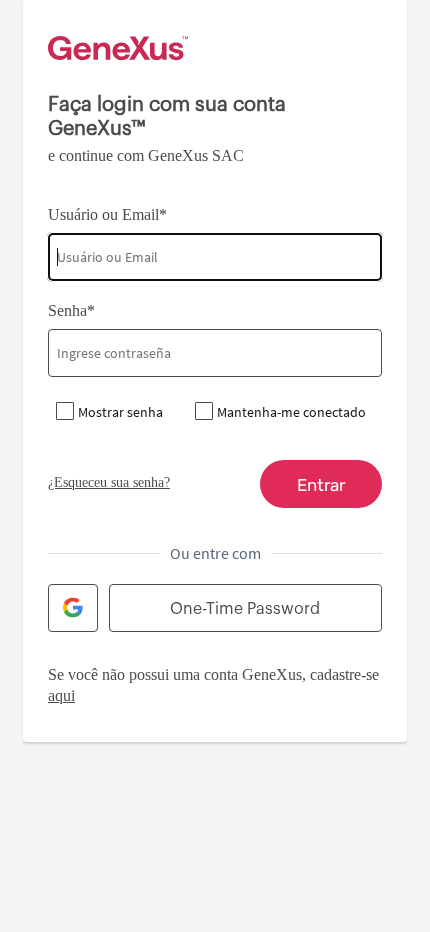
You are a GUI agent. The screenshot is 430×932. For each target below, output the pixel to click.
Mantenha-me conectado (291, 412)
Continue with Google (73, 608)
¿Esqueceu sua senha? (109, 482)
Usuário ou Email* (107, 214)
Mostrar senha (120, 412)
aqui (61, 695)
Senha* (71, 310)
